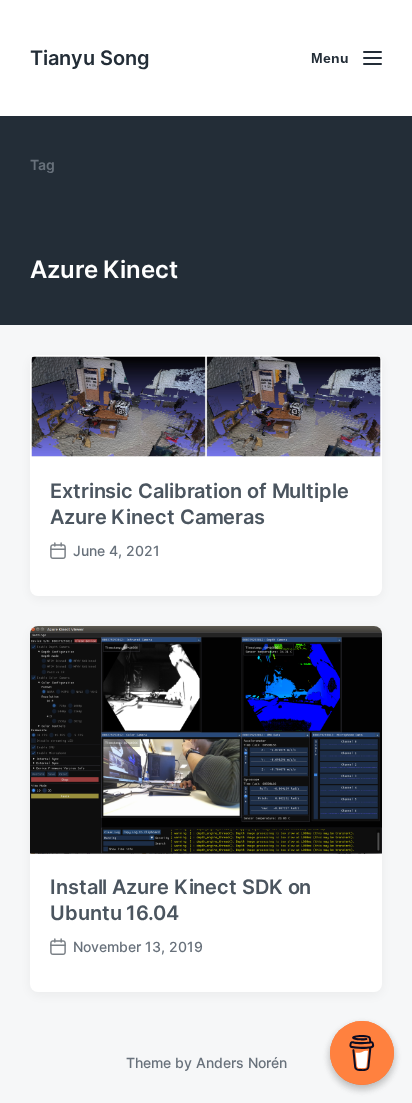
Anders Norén (241, 1062)
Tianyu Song (90, 58)
